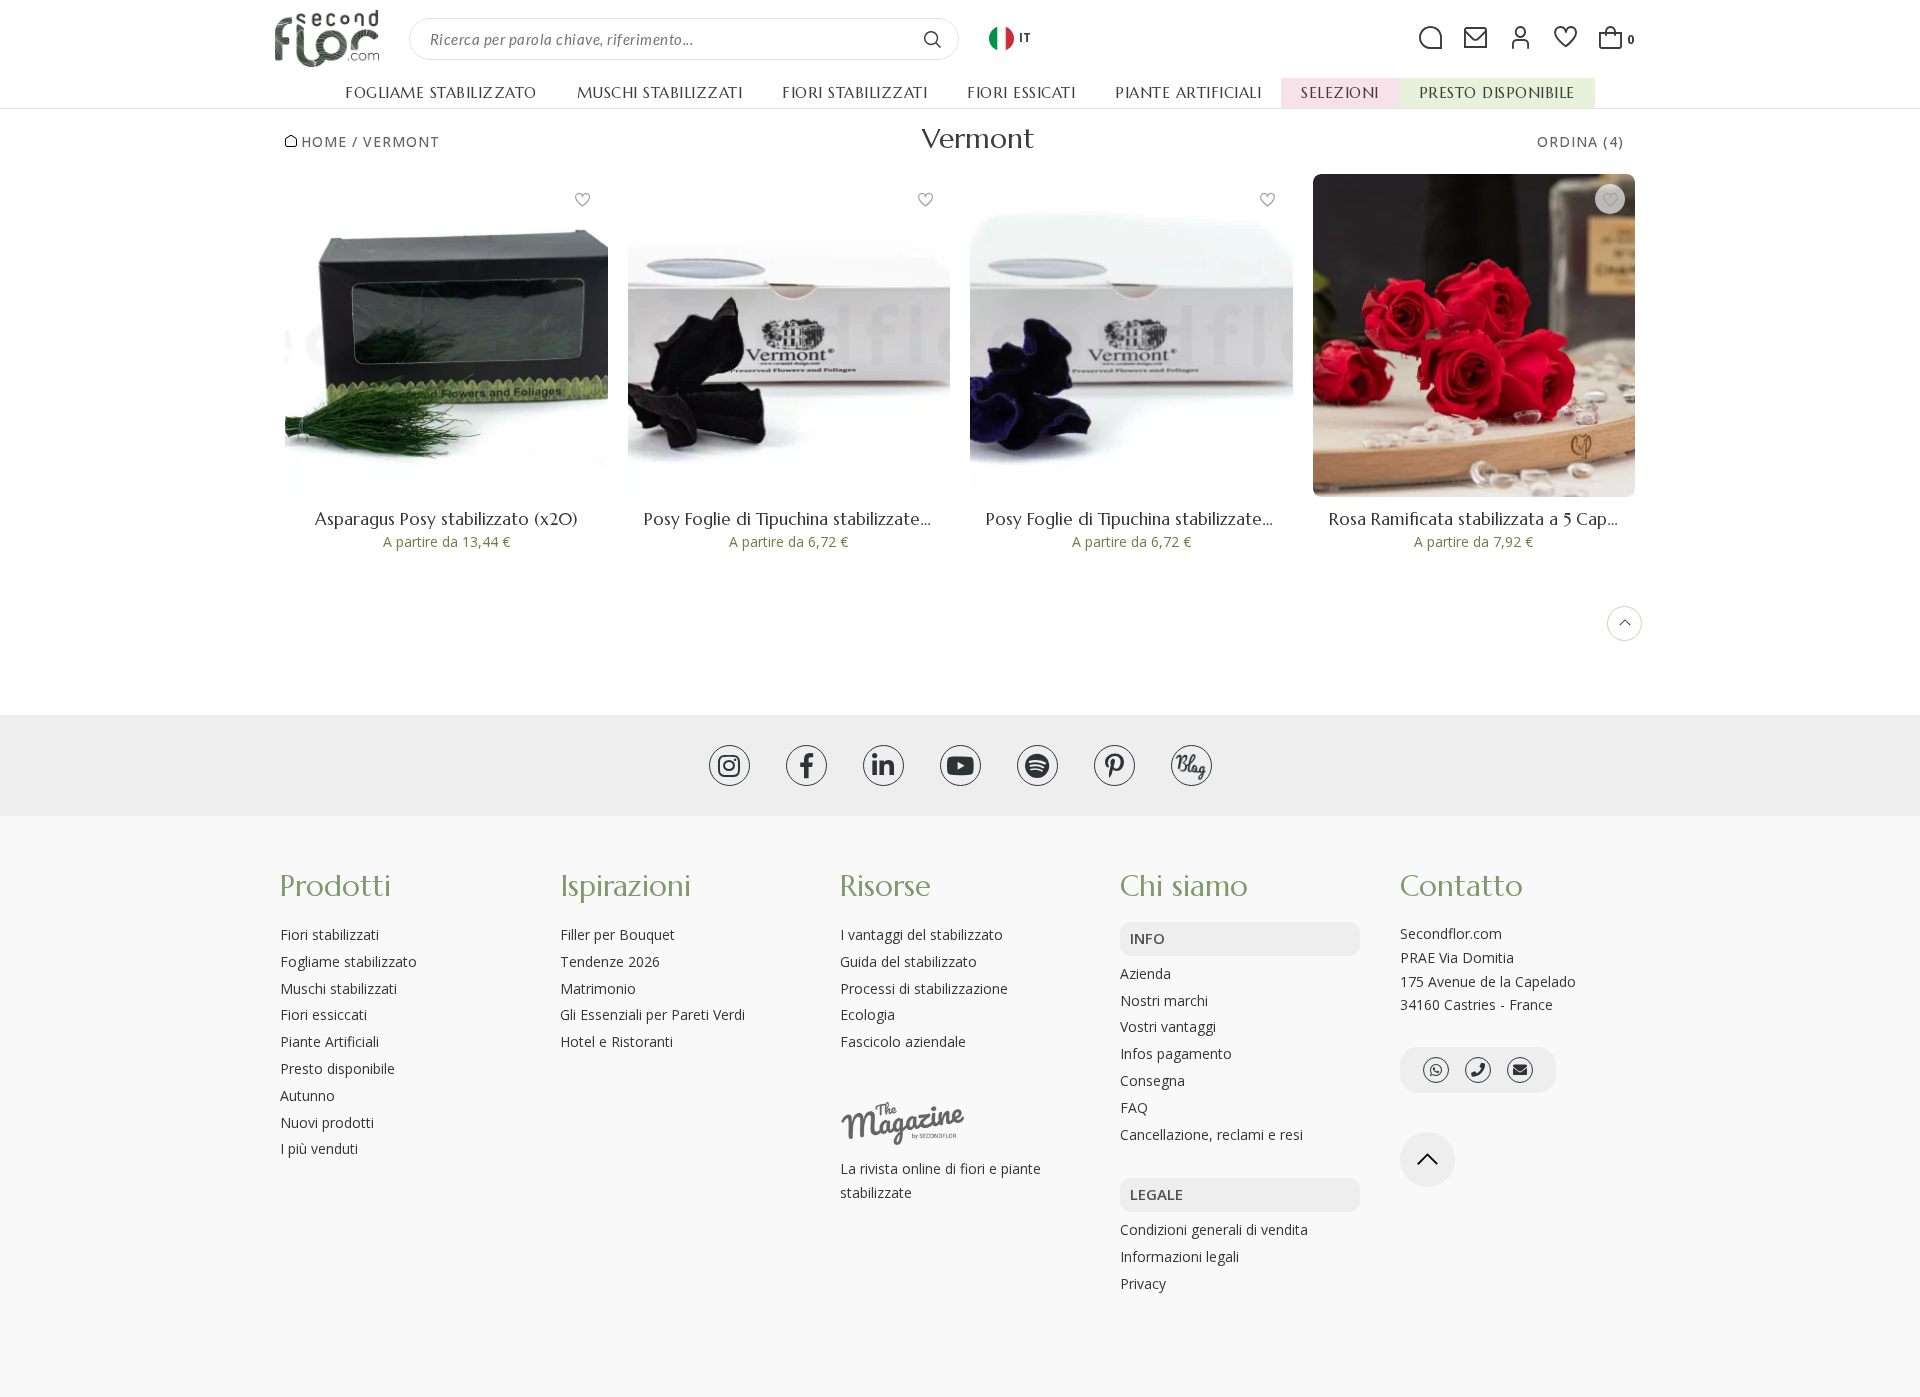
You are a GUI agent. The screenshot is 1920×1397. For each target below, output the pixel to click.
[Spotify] (1037, 765)
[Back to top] (1427, 1159)
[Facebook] (806, 765)
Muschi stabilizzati (338, 988)
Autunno (307, 1095)
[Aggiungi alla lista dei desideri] (583, 199)
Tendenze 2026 (610, 961)
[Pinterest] (1114, 765)
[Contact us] (1478, 1070)
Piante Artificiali (329, 1041)
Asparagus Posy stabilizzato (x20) (446, 519)
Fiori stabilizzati (329, 934)
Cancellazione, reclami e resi (1211, 1134)
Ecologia (867, 1014)
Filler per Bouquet (617, 934)
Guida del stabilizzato (908, 961)
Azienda (1145, 973)
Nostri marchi (1164, 1000)
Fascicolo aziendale (903, 1041)
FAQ (1134, 1107)
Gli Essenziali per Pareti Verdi (652, 1014)
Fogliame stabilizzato (348, 961)
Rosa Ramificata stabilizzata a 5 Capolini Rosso (1509, 519)
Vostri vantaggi (1168, 1026)
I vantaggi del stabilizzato (921, 934)
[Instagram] (729, 765)
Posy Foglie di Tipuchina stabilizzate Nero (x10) (826, 519)
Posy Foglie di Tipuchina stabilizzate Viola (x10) (1168, 519)
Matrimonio (598, 988)
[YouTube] (960, 765)
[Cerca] (933, 39)
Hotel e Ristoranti (616, 1041)
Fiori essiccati (323, 1014)
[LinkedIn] (883, 765)
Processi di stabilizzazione (924, 988)
